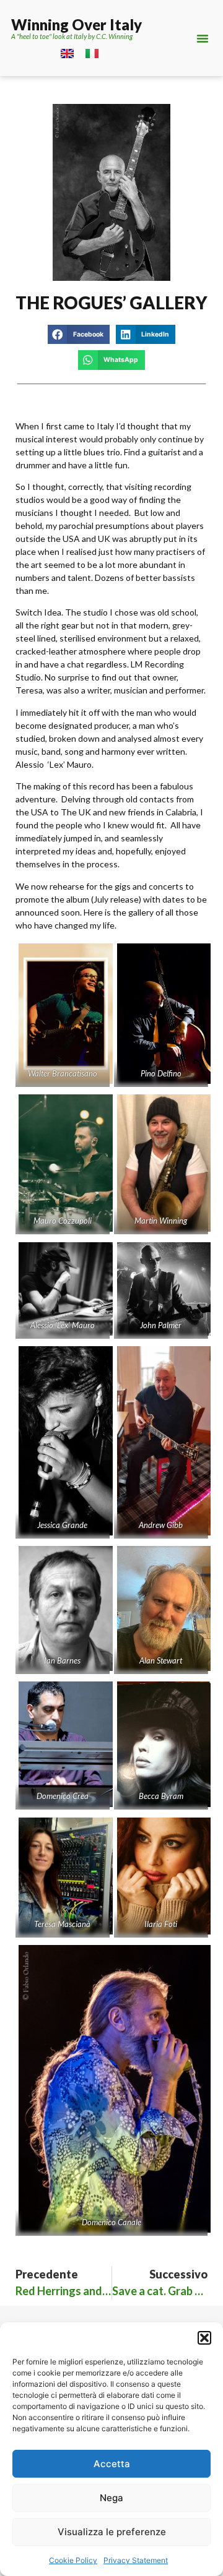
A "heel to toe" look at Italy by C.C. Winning (72, 36)
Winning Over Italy (77, 24)
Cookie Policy (73, 2560)
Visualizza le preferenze (112, 2532)
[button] (204, 2338)
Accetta (112, 2464)
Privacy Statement (136, 2560)
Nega (111, 2498)
